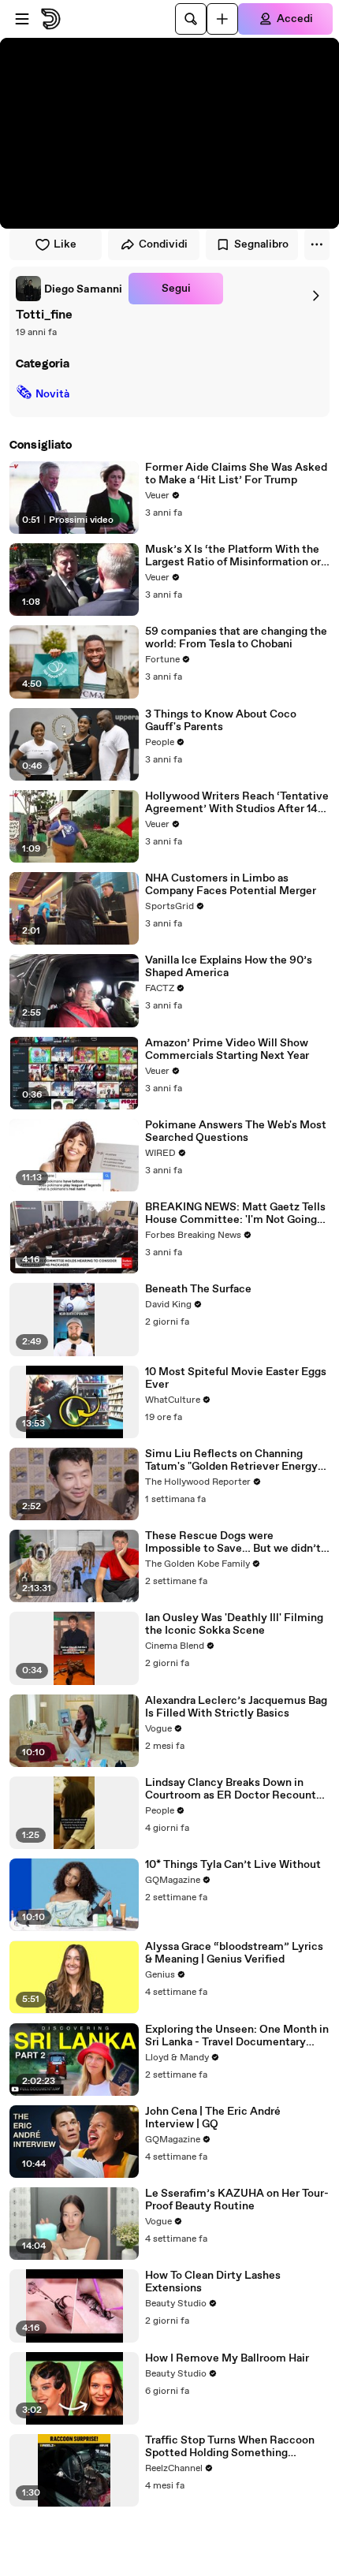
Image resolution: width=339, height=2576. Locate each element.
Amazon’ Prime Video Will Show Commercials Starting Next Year (227, 1049)
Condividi (163, 244)
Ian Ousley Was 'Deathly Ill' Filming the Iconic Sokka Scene (234, 1624)
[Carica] (222, 19)
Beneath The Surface (198, 1289)
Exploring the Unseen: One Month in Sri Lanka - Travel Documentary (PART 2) (237, 2036)
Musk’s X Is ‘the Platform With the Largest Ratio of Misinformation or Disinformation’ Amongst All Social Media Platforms (235, 556)
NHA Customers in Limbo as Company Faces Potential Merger (231, 885)
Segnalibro (261, 244)
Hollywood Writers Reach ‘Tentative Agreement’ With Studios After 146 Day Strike (237, 803)
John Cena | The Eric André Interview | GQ (213, 2118)
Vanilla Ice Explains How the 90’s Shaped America (229, 967)
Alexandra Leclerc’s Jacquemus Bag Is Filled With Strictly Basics (236, 1707)
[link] (69, 289)
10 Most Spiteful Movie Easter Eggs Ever (236, 1378)
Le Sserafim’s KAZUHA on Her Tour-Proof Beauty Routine (237, 2200)
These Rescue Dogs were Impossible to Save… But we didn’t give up (233, 1542)
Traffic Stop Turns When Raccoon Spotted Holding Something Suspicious (230, 2447)
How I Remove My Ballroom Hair (227, 2358)
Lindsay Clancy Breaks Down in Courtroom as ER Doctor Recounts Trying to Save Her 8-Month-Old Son (233, 1789)
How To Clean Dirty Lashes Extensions (213, 2282)
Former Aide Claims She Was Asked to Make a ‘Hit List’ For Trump (236, 474)
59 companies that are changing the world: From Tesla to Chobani (236, 638)
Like (65, 244)
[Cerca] (191, 19)
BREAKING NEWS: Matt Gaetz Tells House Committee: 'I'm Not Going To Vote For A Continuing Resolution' (235, 1213)
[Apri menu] (22, 19)
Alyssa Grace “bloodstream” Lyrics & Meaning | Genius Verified (234, 1953)
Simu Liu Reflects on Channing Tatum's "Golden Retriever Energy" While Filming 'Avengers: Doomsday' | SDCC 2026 (233, 1460)
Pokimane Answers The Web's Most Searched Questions (236, 1131)
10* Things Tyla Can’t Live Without (233, 1865)
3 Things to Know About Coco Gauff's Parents (221, 721)
